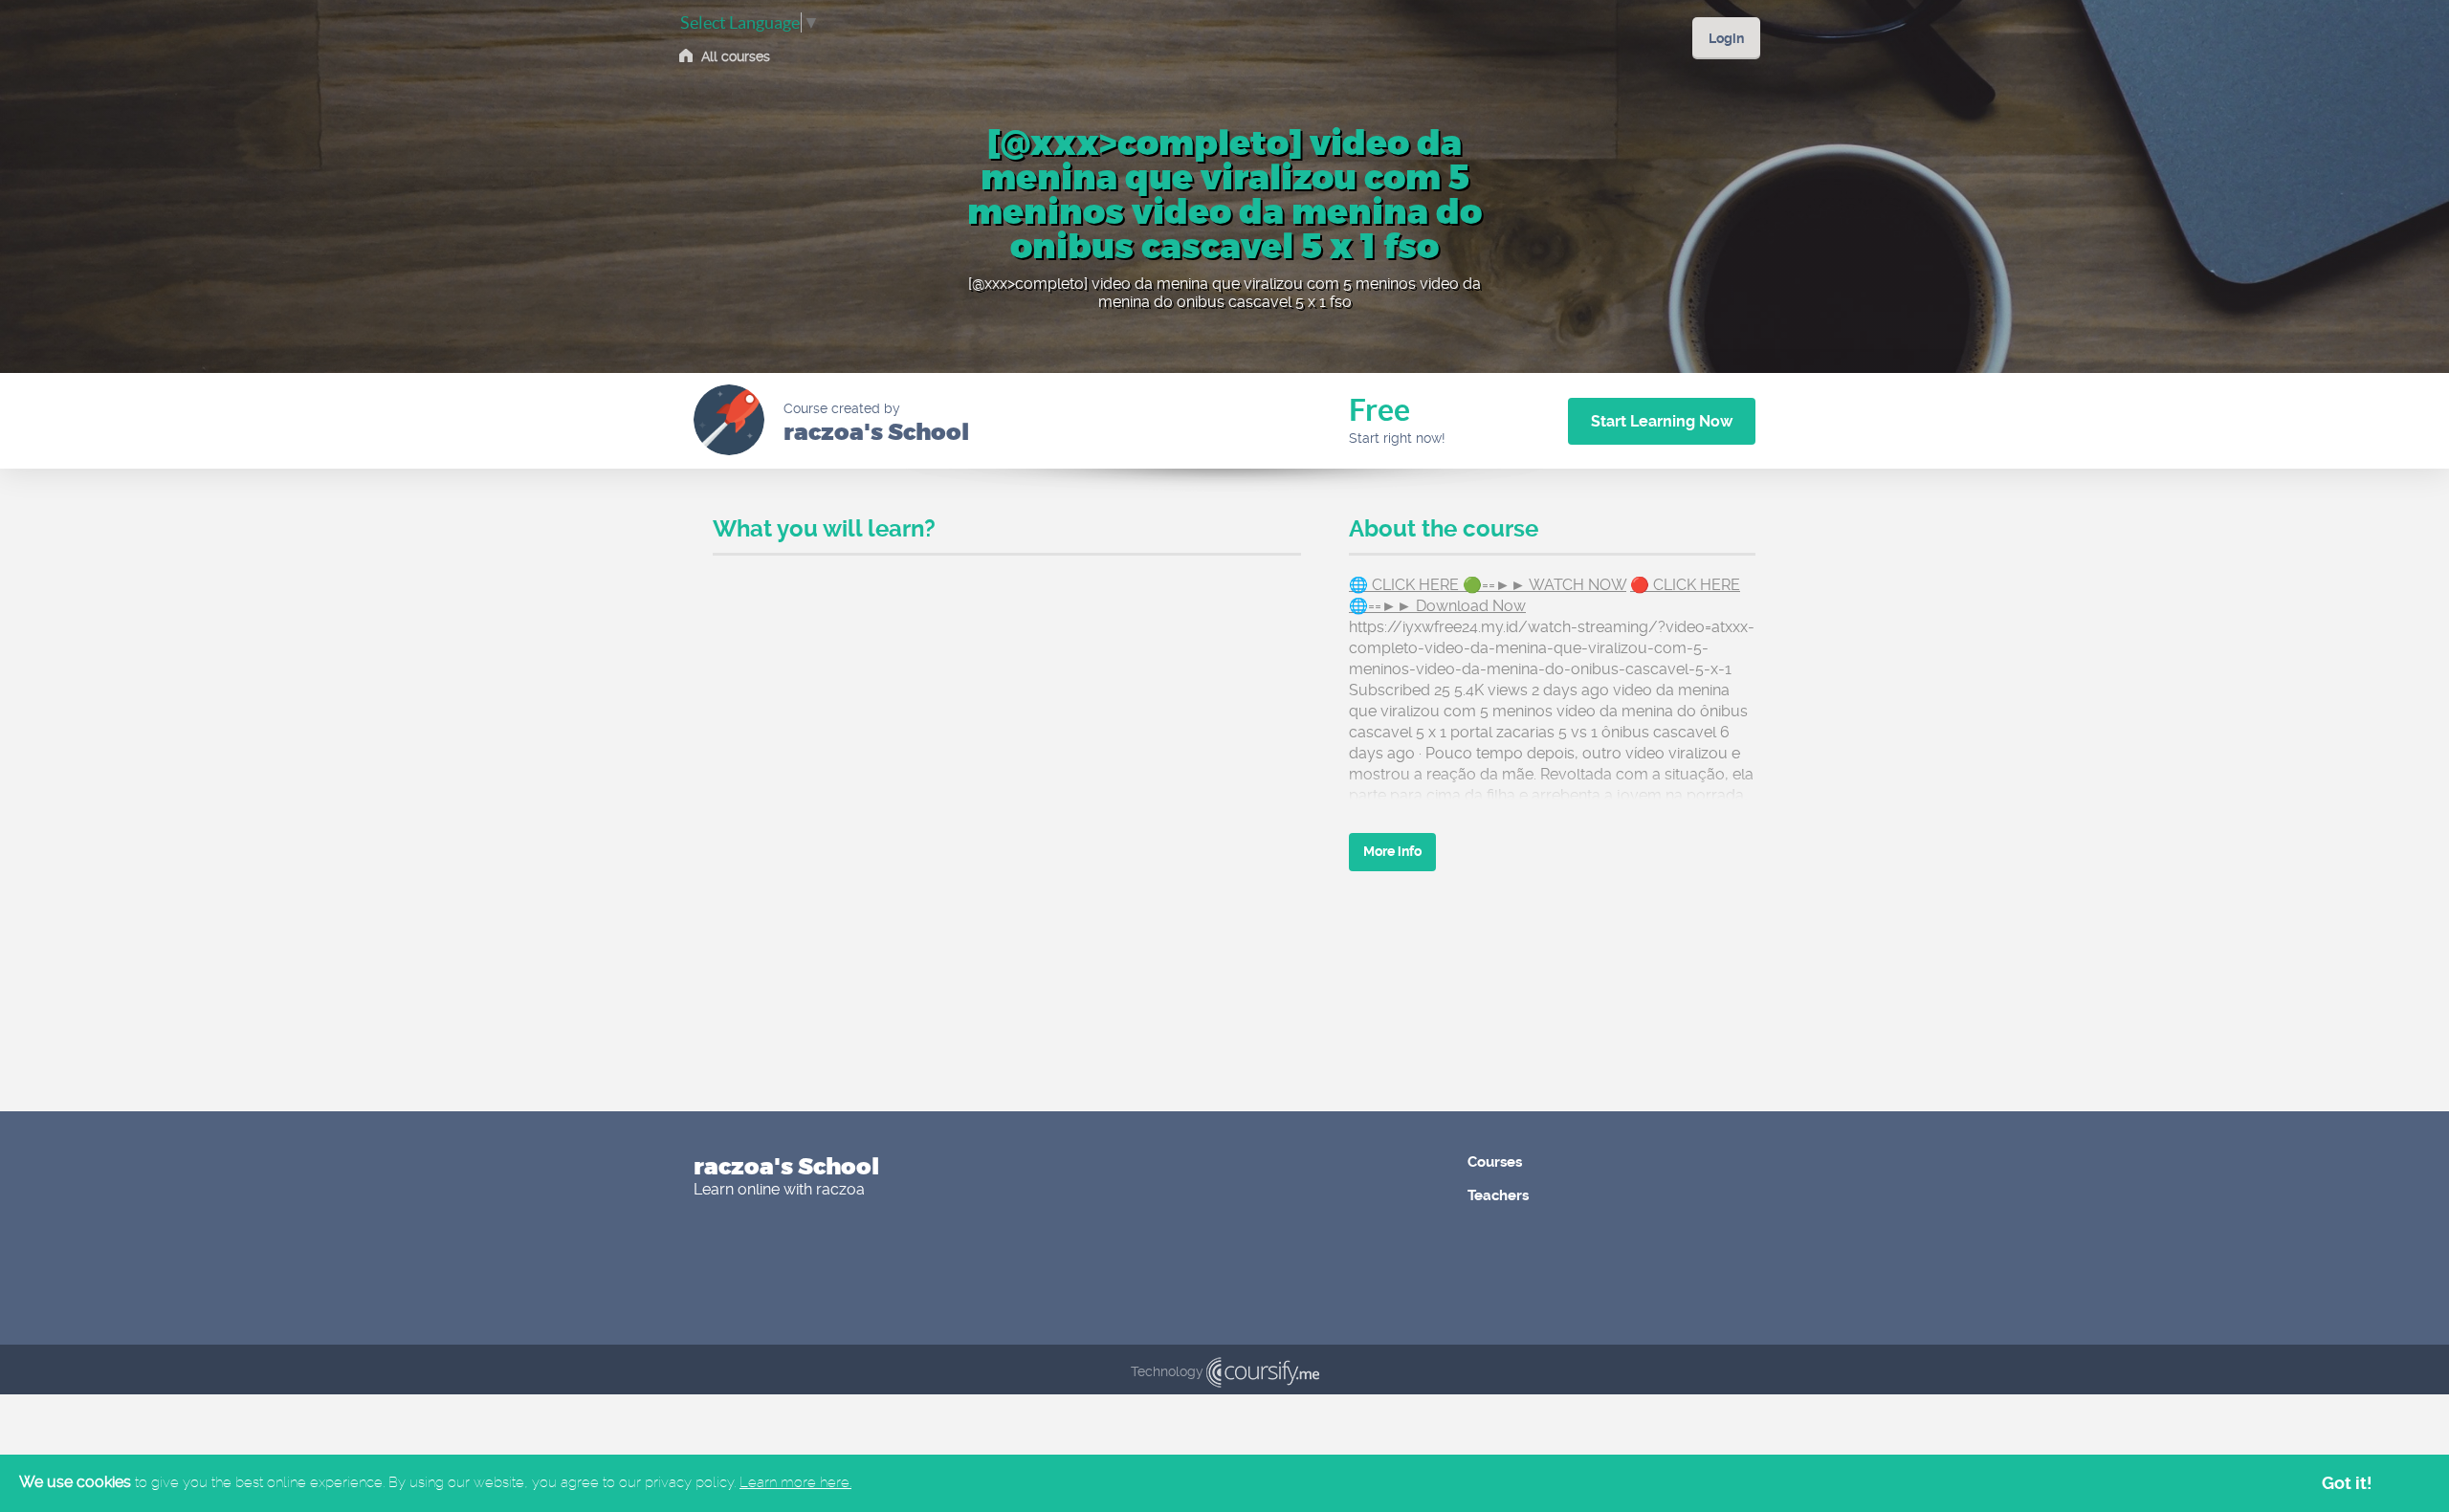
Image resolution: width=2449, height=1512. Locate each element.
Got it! (2347, 1483)
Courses (1495, 1162)
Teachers (1498, 1195)
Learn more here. (795, 1482)
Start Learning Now (1662, 421)
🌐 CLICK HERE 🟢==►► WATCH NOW (1488, 585)
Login (1726, 38)
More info (1392, 851)
